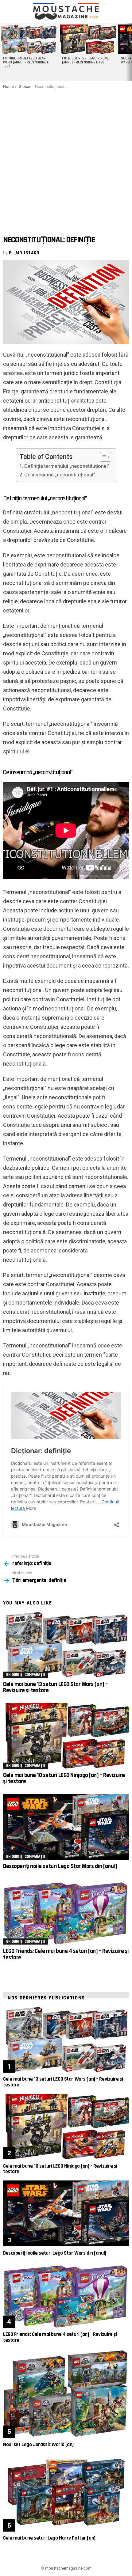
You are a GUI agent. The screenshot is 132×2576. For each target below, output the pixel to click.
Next (129, 52)
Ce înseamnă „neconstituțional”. (60, 475)
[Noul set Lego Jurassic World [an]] (66, 2393)
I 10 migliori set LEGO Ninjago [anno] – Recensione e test (86, 61)
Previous (3, 52)
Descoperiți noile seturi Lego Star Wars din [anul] (60, 1866)
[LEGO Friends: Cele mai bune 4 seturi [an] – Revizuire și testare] (66, 1912)
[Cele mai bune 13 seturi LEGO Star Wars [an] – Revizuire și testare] (66, 1645)
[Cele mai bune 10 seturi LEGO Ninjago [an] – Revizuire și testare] (66, 1736)
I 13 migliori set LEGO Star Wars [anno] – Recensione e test (26, 63)
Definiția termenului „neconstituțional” (67, 466)
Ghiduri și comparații (26, 1675)
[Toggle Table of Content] (102, 457)
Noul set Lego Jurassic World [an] (38, 2445)
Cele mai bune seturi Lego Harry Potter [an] (49, 2538)
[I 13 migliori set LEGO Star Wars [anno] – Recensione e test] (29, 39)
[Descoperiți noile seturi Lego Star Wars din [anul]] (66, 1827)
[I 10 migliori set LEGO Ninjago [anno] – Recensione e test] (87, 39)
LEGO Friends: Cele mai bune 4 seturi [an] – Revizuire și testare (66, 1954)
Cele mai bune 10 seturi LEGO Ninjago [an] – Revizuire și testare (64, 1778)
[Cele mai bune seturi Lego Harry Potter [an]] (66, 2493)
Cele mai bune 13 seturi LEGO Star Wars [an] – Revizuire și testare (55, 1687)
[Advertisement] (66, 158)
